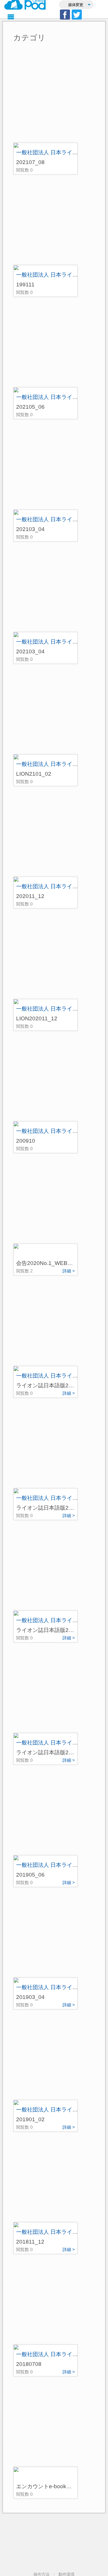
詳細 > (69, 1271)
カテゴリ (29, 38)
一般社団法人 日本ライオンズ (52, 152)
